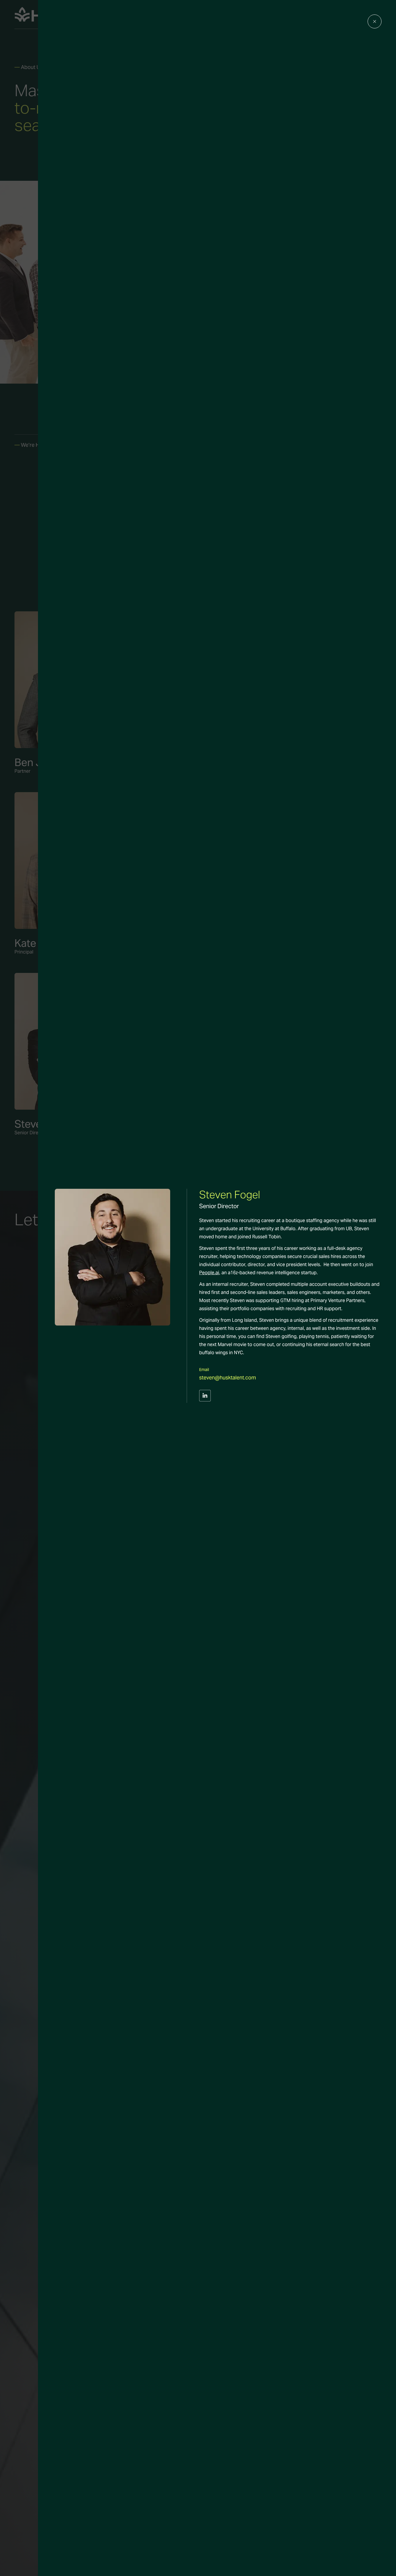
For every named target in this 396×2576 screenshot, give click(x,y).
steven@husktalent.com (228, 1378)
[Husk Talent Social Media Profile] (205, 1400)
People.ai (209, 1273)
